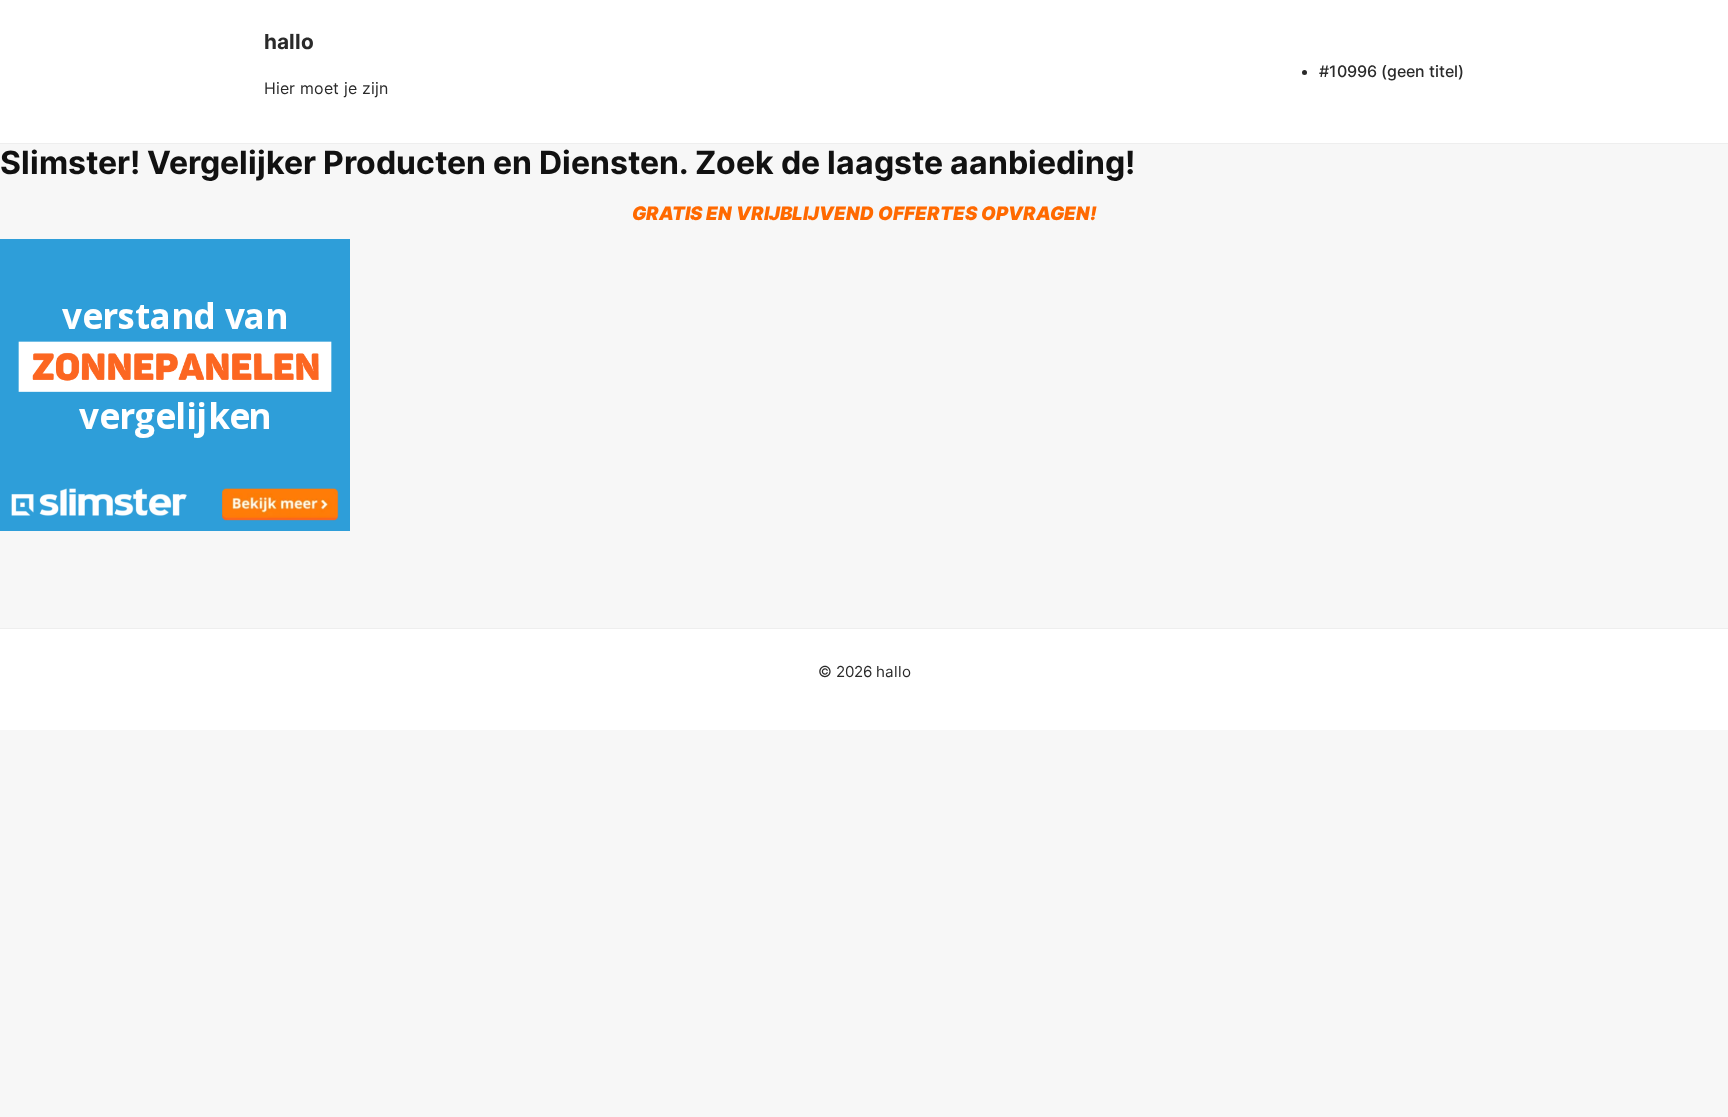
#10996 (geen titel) (1391, 71)
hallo (289, 41)
